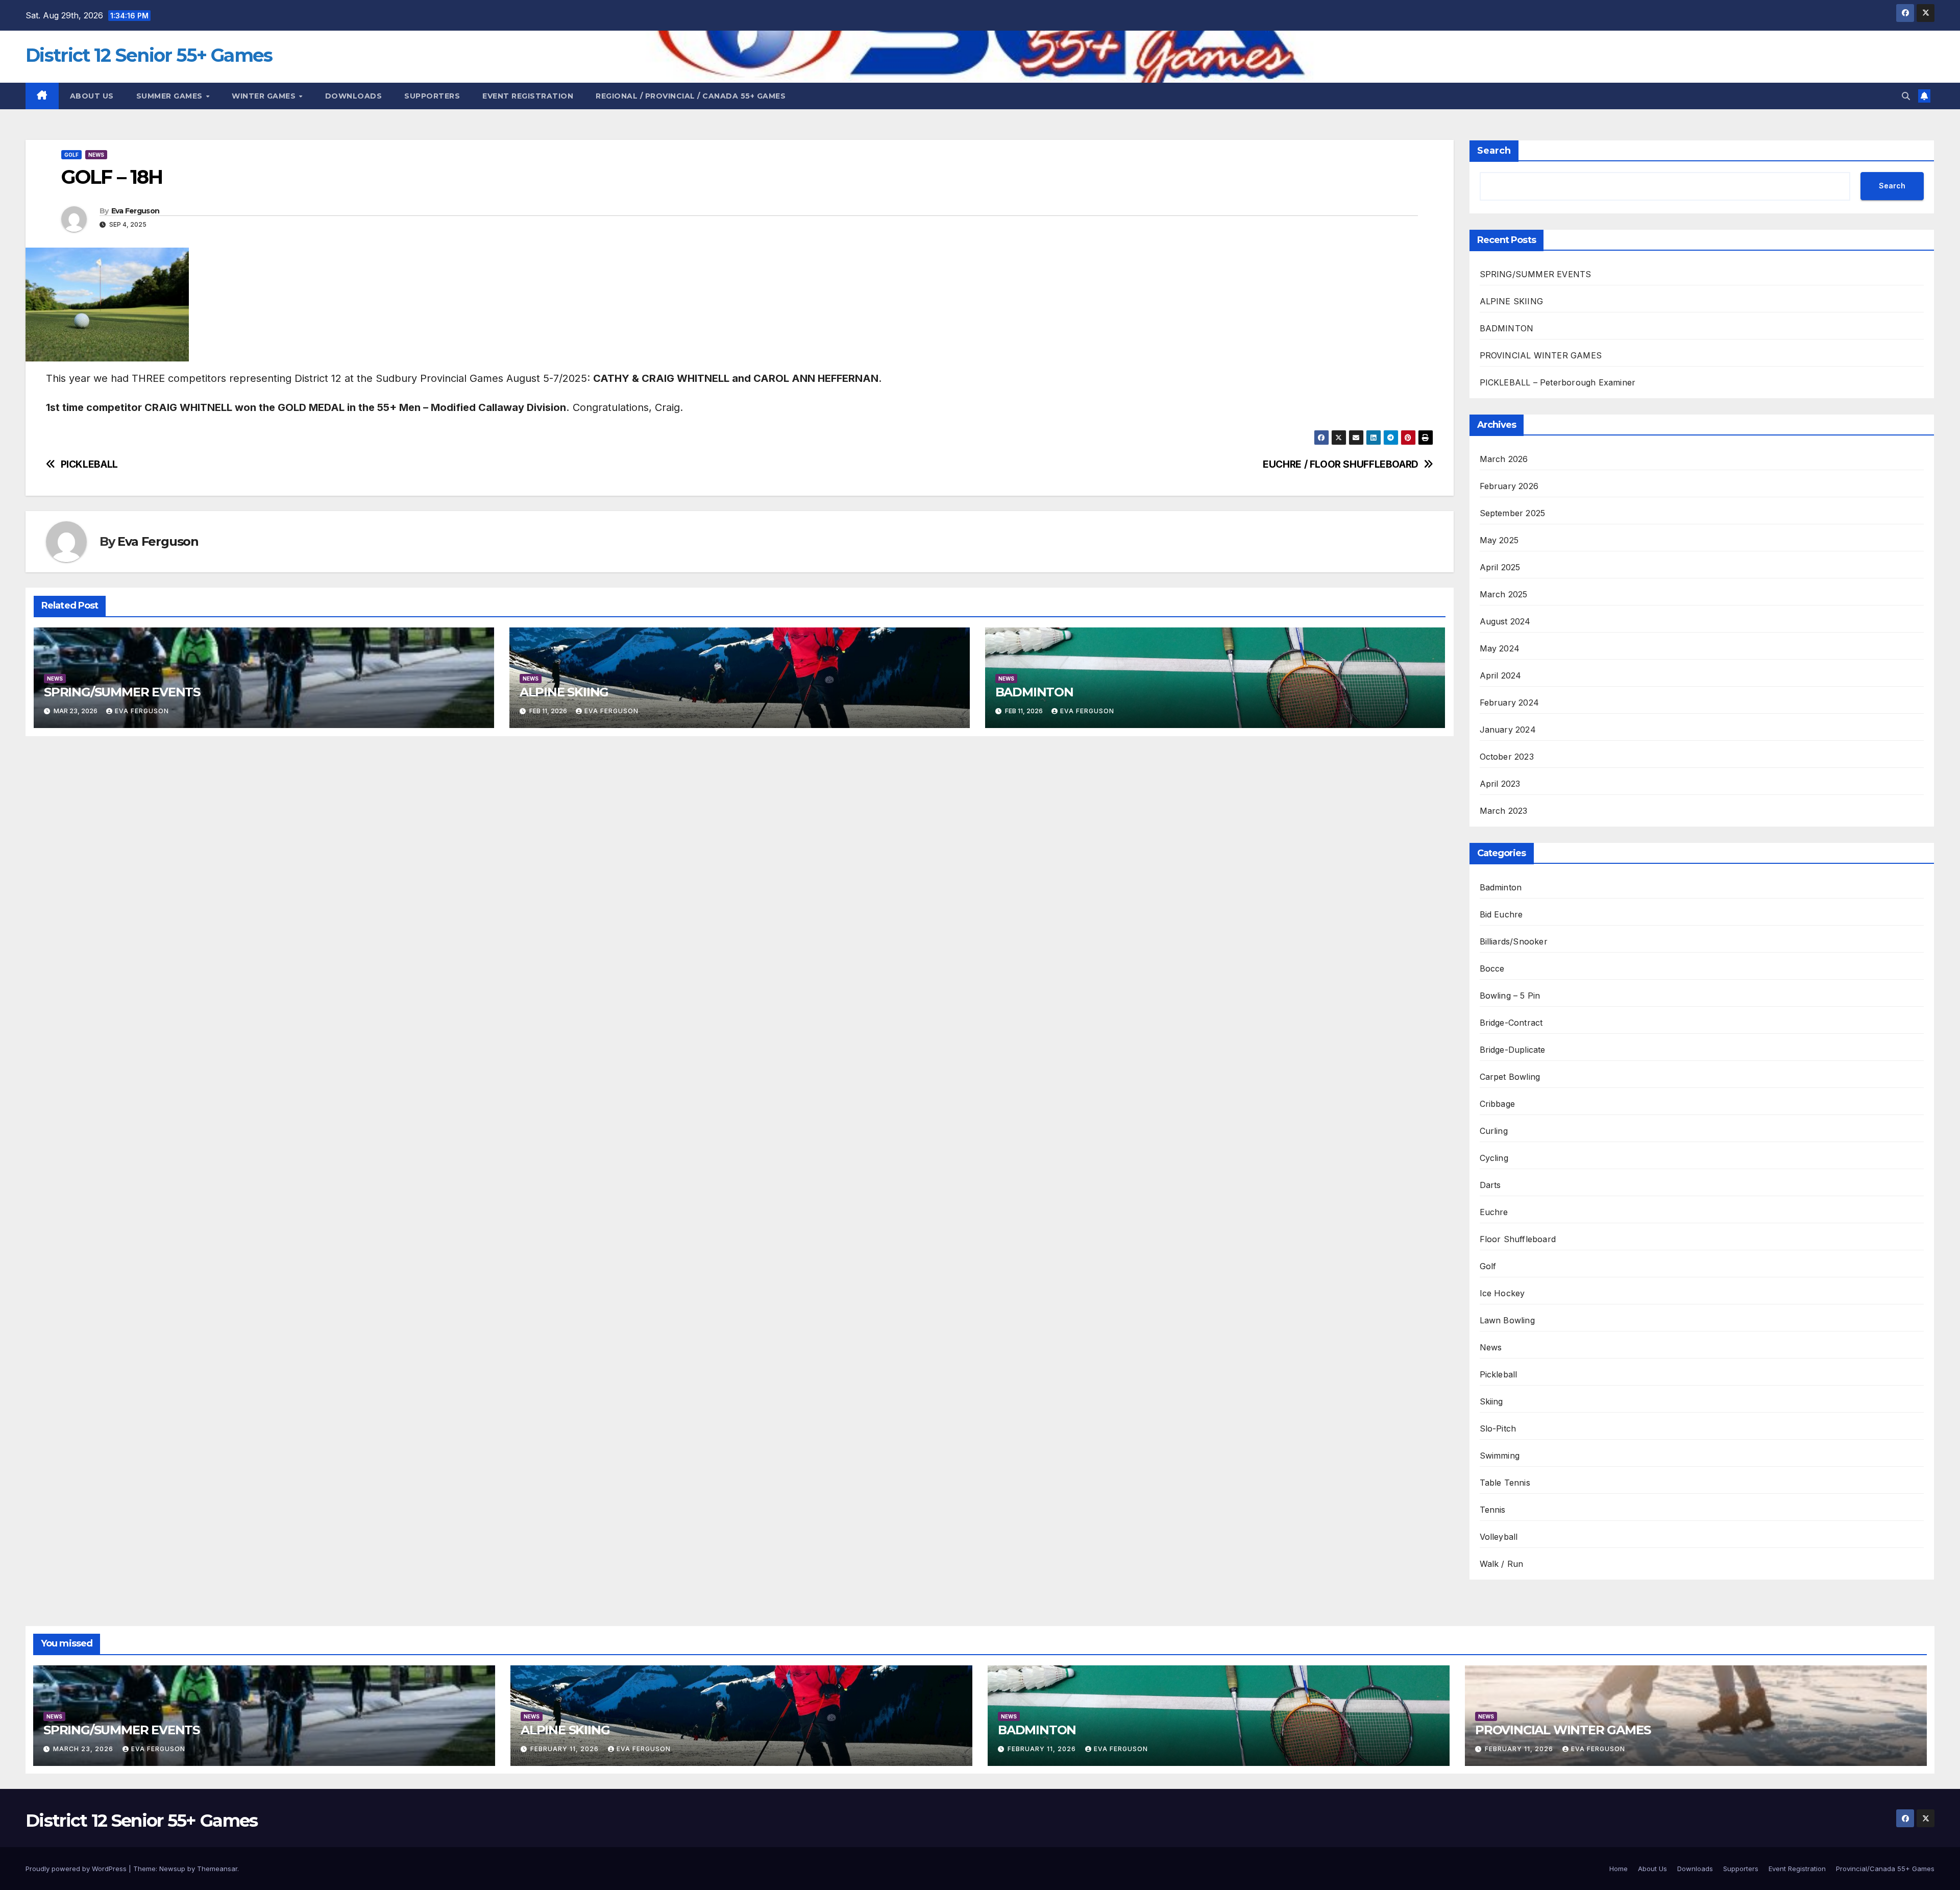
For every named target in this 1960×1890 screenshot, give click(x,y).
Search (1494, 151)
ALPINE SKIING (564, 692)
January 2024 (1508, 730)
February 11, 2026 (566, 1749)
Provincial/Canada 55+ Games (1885, 1869)
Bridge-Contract (1511, 1023)
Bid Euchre (1501, 914)
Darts (1490, 1185)
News (96, 155)
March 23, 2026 (84, 1749)
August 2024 (1505, 621)
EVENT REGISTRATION (528, 96)
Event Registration (1797, 1869)
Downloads (1695, 1869)
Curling (1494, 1131)
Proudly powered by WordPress (77, 1869)
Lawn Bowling (1507, 1320)
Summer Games (171, 96)
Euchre (1494, 1212)
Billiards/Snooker (1514, 941)
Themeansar (217, 1869)
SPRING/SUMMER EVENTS (122, 692)
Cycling (1494, 1158)
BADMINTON (1034, 692)
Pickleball (1499, 1374)
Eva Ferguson (136, 211)
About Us (92, 96)
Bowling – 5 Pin (1510, 996)
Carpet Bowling (1510, 1077)
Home (1619, 1869)
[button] (1906, 96)
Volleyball (1499, 1537)
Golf (71, 155)
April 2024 (1501, 675)
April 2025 (1500, 567)
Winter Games (265, 96)
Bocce (1492, 968)
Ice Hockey (1502, 1293)
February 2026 (1509, 486)
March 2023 (1504, 811)
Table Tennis (1505, 1483)
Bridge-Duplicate (1513, 1050)
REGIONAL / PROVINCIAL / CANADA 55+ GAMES (691, 96)
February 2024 (1510, 702)
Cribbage (1498, 1104)
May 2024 (1500, 648)
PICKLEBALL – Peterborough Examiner (1558, 382)
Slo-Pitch (1498, 1428)
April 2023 (1500, 784)
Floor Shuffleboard (1518, 1239)
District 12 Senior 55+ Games (149, 55)
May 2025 (1499, 540)
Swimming (1500, 1456)
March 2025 (1504, 594)
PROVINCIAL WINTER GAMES (1541, 355)
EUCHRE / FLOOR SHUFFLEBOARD (1341, 464)
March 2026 (1504, 459)
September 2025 (1513, 513)
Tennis (1493, 1510)
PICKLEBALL (89, 464)
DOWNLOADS (354, 96)
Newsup (172, 1869)
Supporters (432, 96)
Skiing (1491, 1401)
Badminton (1501, 887)
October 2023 (1507, 757)
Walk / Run (1502, 1564)
